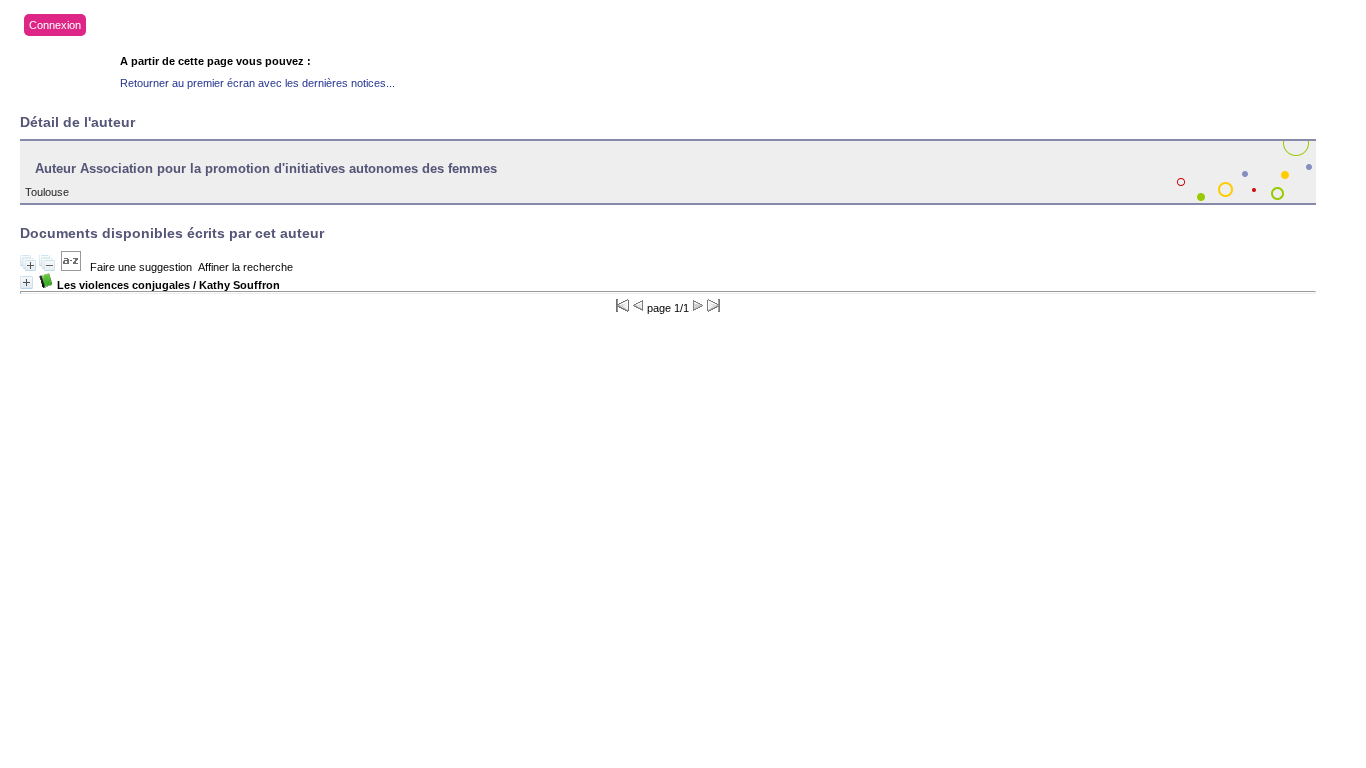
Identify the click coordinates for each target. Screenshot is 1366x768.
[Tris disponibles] (71, 267)
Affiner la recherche (245, 267)
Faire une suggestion (141, 267)
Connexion (55, 25)
